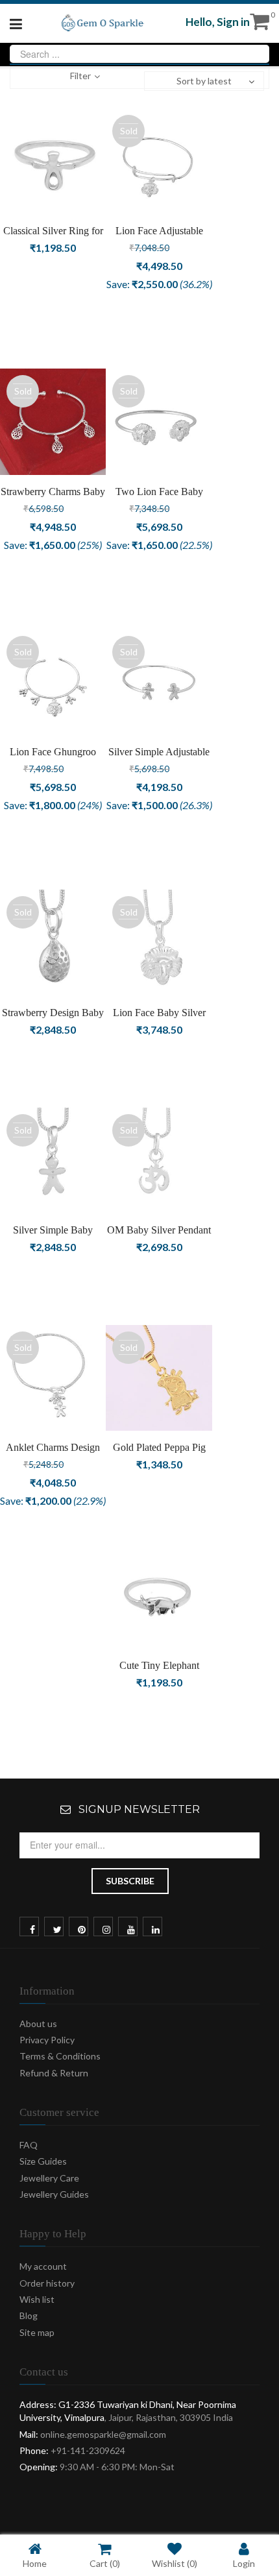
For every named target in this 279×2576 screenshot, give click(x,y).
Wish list (37, 2299)
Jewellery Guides (54, 2194)
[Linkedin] (156, 1930)
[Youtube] (131, 1930)
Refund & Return (54, 2073)
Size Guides (43, 2161)
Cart (105, 2563)
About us (38, 2023)
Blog (29, 2315)
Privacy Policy (47, 2040)
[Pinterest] (82, 1930)
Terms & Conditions (60, 2056)
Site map (37, 2332)
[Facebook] (32, 1930)
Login (244, 2563)
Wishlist (175, 2563)
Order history (47, 2283)
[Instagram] (106, 1930)
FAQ (29, 2145)
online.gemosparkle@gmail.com (103, 2434)
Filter (80, 76)
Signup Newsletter (139, 1809)
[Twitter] (57, 1930)
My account (43, 2266)
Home (35, 2563)
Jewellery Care (49, 2178)
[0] (260, 25)
